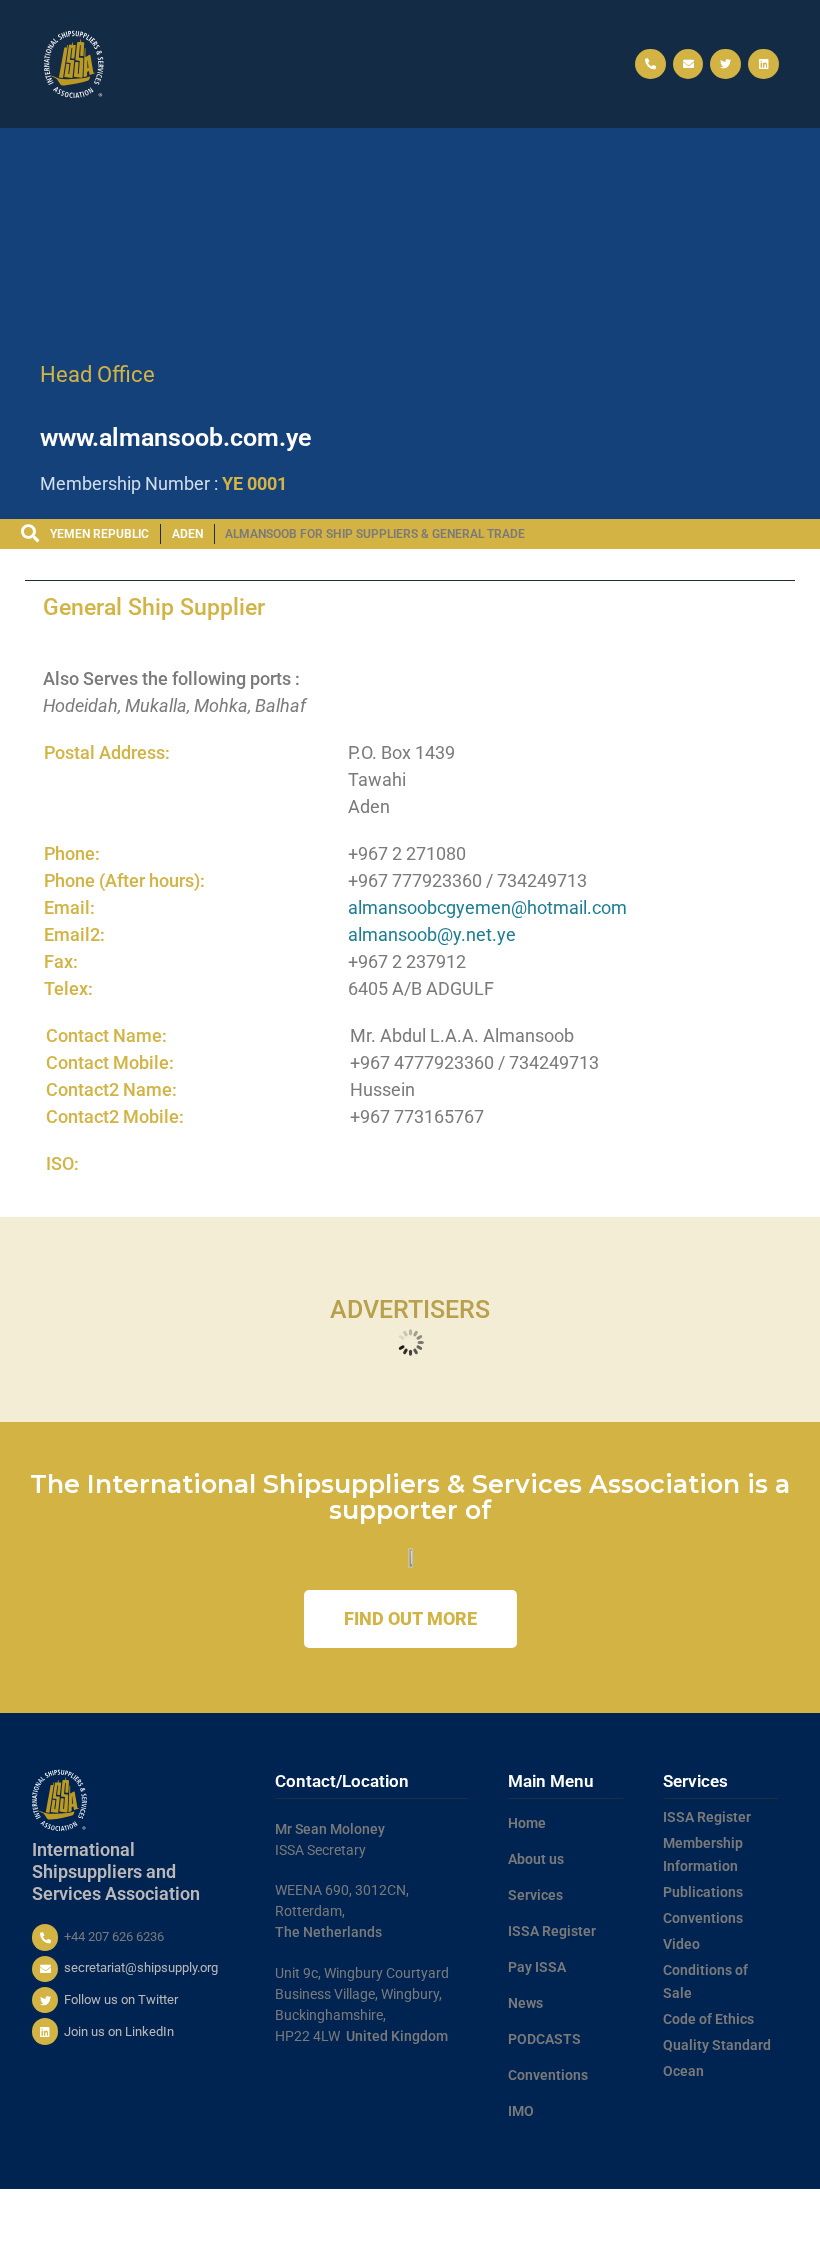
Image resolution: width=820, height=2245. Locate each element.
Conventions (548, 2075)
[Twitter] (725, 64)
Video (681, 1944)
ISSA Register (552, 1931)
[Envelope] (688, 64)
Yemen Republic (99, 534)
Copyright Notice (694, 2208)
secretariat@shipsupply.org (141, 1967)
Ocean (683, 2071)
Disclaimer (776, 2208)
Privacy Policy (602, 2208)
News (525, 2003)
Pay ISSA (537, 1967)
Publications (703, 1892)
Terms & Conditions (503, 2208)
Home (527, 1823)
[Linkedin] (763, 64)
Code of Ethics (708, 2019)
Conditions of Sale (705, 1982)
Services (535, 1895)
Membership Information (703, 1855)
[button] (410, 64)
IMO (521, 2111)
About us (536, 1859)
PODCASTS (544, 2039)
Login (795, 2226)
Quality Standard (717, 2045)
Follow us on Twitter (121, 1999)
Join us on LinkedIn (119, 2031)
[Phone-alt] (650, 64)
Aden (187, 534)
